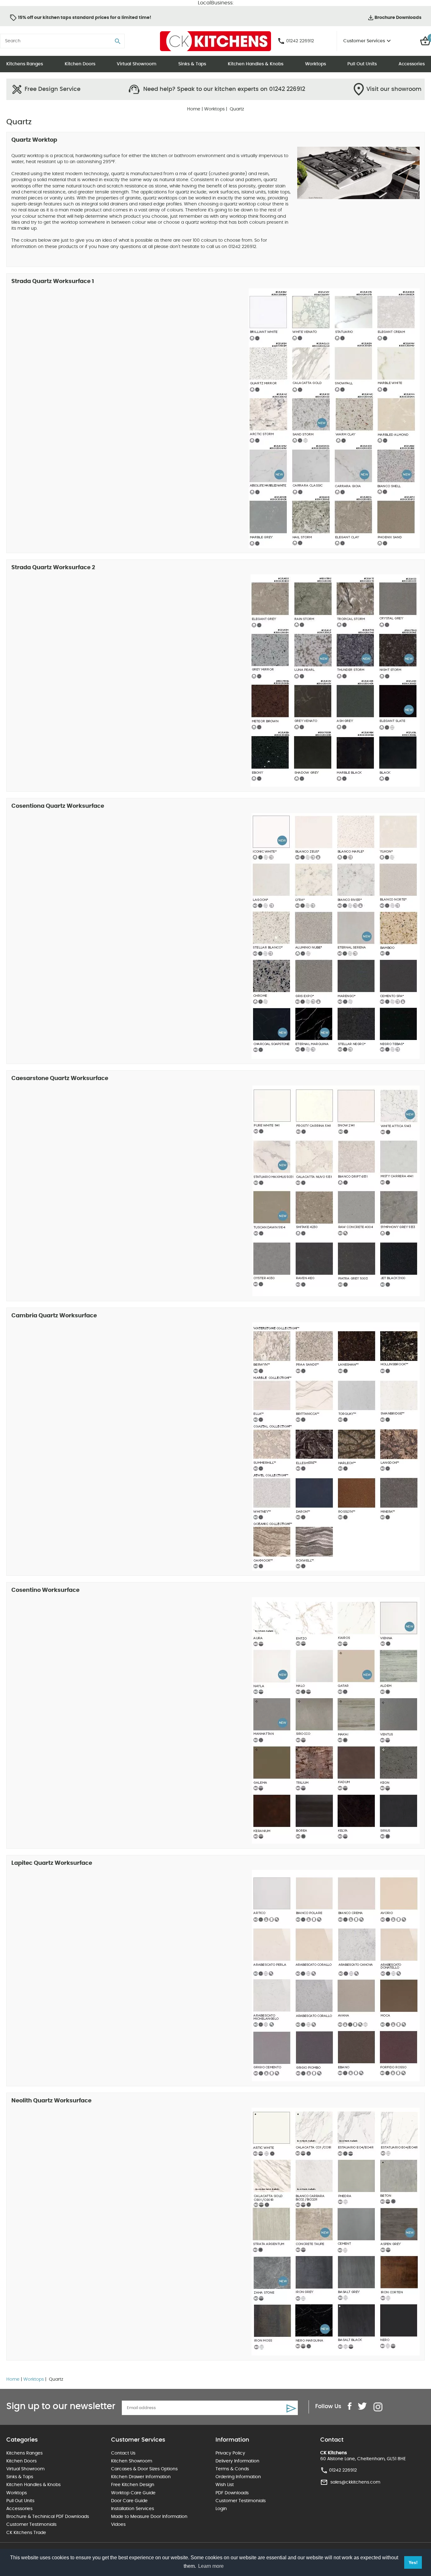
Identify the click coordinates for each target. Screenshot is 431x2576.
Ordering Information (238, 2477)
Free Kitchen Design (133, 2485)
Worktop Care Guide (133, 2493)
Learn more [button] (211, 2566)
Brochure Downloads (398, 18)
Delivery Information (237, 2461)
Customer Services (364, 41)
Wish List (225, 2485)
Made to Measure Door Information (149, 2517)
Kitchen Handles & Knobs (256, 64)
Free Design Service (53, 89)
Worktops (316, 64)
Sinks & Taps (192, 64)
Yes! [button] (413, 2562)
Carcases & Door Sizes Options (144, 2469)
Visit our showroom (394, 89)
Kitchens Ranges (25, 64)
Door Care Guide (129, 2501)
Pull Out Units (362, 64)
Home (194, 109)
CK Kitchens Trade (26, 2533)
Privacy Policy (230, 2453)
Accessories (412, 64)
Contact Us (123, 2453)
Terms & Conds (232, 2469)
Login (221, 2509)
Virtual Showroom (137, 64)
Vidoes (118, 2525)
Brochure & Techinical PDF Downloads (48, 2517)
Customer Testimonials (31, 2525)
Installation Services (133, 2509)
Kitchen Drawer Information (141, 2477)
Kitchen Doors (80, 64)
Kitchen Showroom (132, 2461)
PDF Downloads (232, 2493)
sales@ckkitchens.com (355, 2482)
